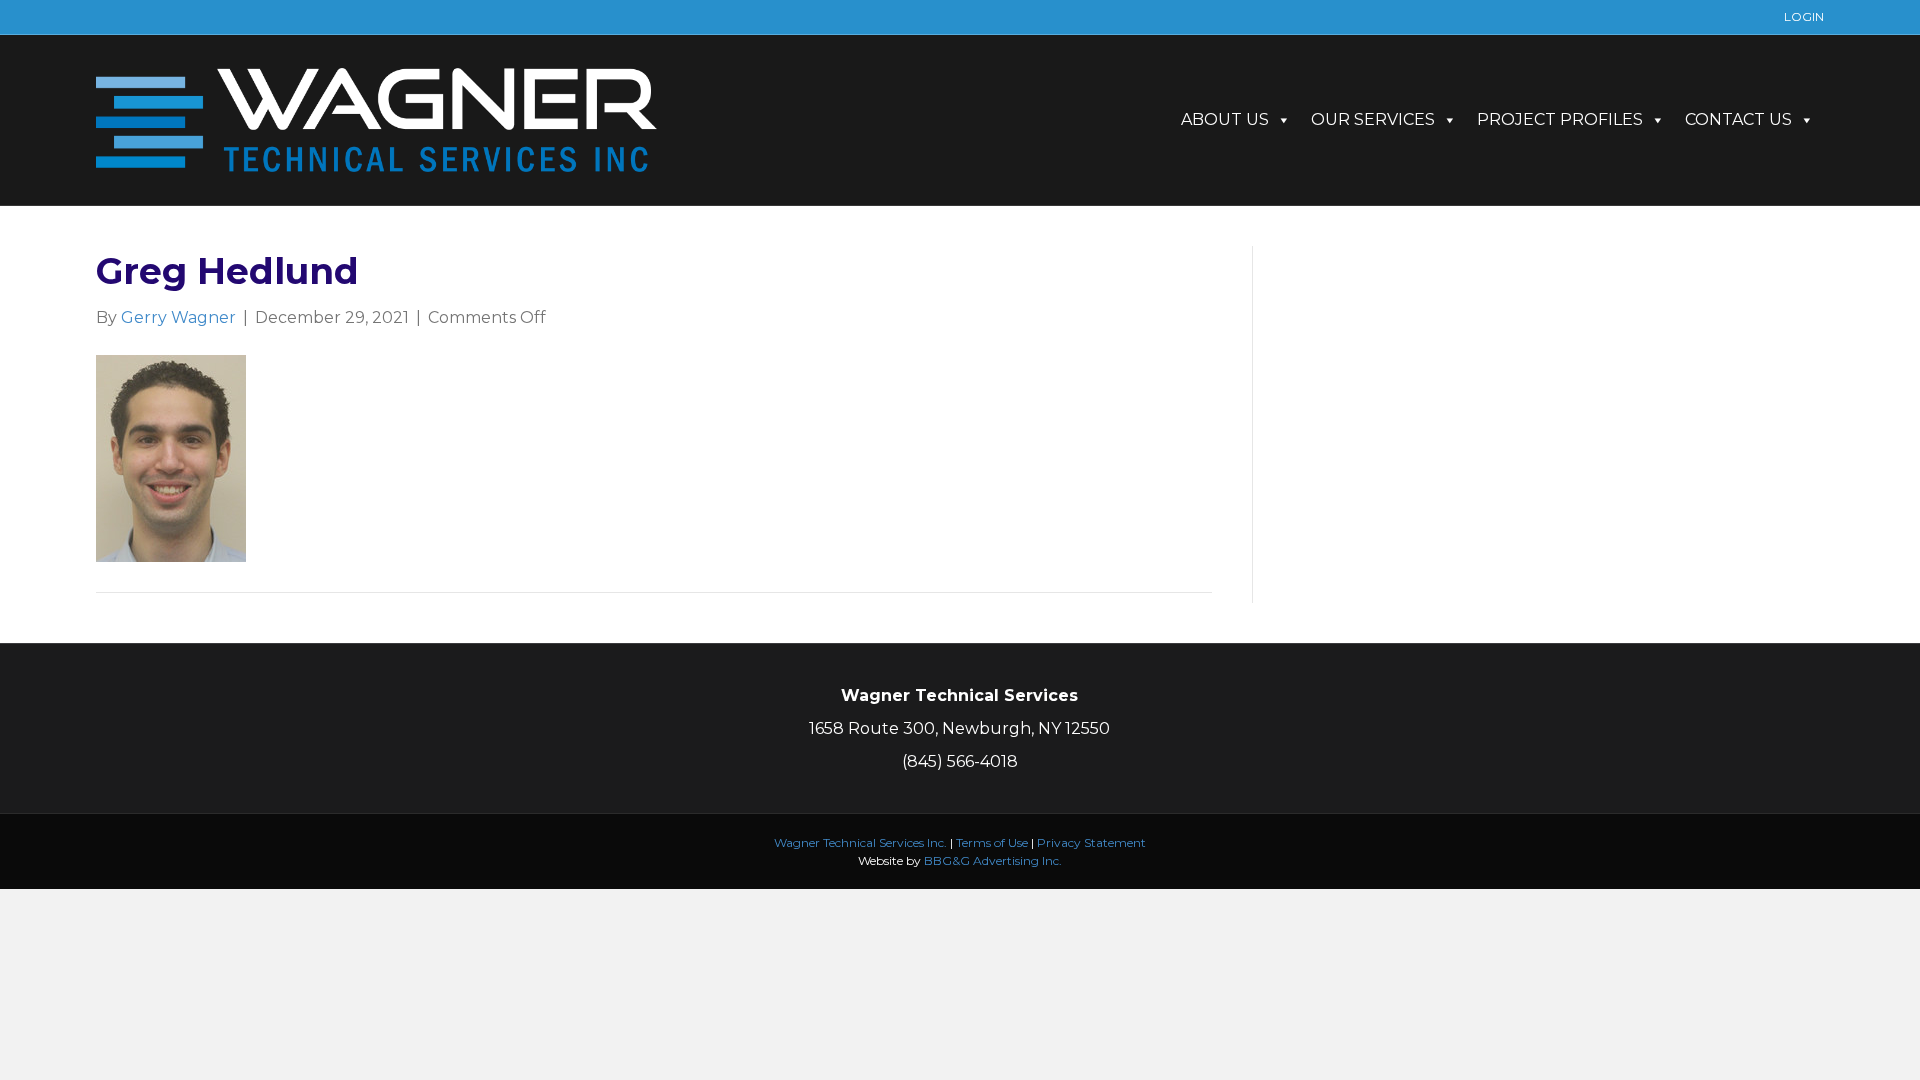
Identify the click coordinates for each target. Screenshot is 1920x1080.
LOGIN (1804, 16)
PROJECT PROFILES (1560, 119)
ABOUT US (1225, 119)
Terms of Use (992, 842)
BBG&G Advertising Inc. (993, 860)
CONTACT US (1738, 119)
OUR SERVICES (1373, 119)
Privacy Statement (1091, 842)
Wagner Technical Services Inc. (860, 842)
